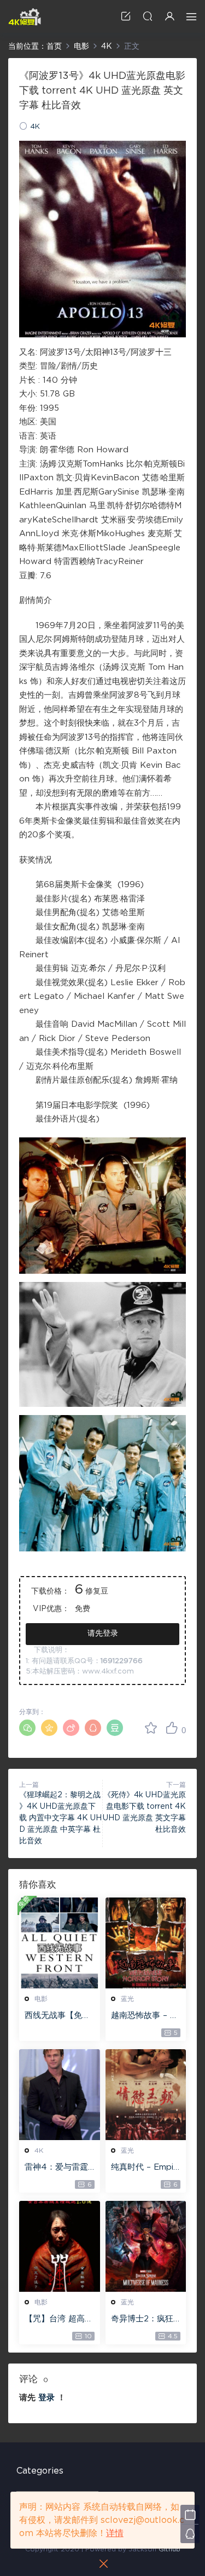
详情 (115, 2533)
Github (169, 2549)
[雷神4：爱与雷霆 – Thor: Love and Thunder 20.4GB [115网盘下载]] (60, 2095)
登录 (46, 2398)
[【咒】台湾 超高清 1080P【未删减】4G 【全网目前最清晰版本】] (60, 2246)
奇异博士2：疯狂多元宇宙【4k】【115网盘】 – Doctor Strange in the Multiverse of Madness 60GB (145, 2320)
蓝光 (127, 1999)
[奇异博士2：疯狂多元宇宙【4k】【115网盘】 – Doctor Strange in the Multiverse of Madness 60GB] (146, 2246)
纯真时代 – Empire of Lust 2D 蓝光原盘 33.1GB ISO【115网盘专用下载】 (145, 2168)
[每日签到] (190, 2514)
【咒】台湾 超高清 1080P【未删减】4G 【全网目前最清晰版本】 (59, 2320)
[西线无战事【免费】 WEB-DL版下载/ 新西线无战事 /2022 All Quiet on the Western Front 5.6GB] (60, 1943)
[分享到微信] (27, 1728)
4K (35, 127)
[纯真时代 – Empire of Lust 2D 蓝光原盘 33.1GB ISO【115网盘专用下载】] (146, 2095)
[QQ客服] (190, 2534)
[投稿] (126, 16)
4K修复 (25, 16)
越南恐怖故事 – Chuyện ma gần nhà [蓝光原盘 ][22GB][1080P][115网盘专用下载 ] (146, 2016)
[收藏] (151, 1728)
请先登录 (103, 1634)
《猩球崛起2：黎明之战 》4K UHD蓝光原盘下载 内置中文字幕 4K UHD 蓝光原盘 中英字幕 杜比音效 (60, 1818)
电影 (41, 1999)
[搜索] (148, 16)
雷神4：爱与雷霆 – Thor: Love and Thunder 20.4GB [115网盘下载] (59, 2168)
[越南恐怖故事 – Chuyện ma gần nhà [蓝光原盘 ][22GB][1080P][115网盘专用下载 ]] (146, 1943)
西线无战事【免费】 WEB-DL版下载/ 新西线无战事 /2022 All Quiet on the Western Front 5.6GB (58, 2016)
